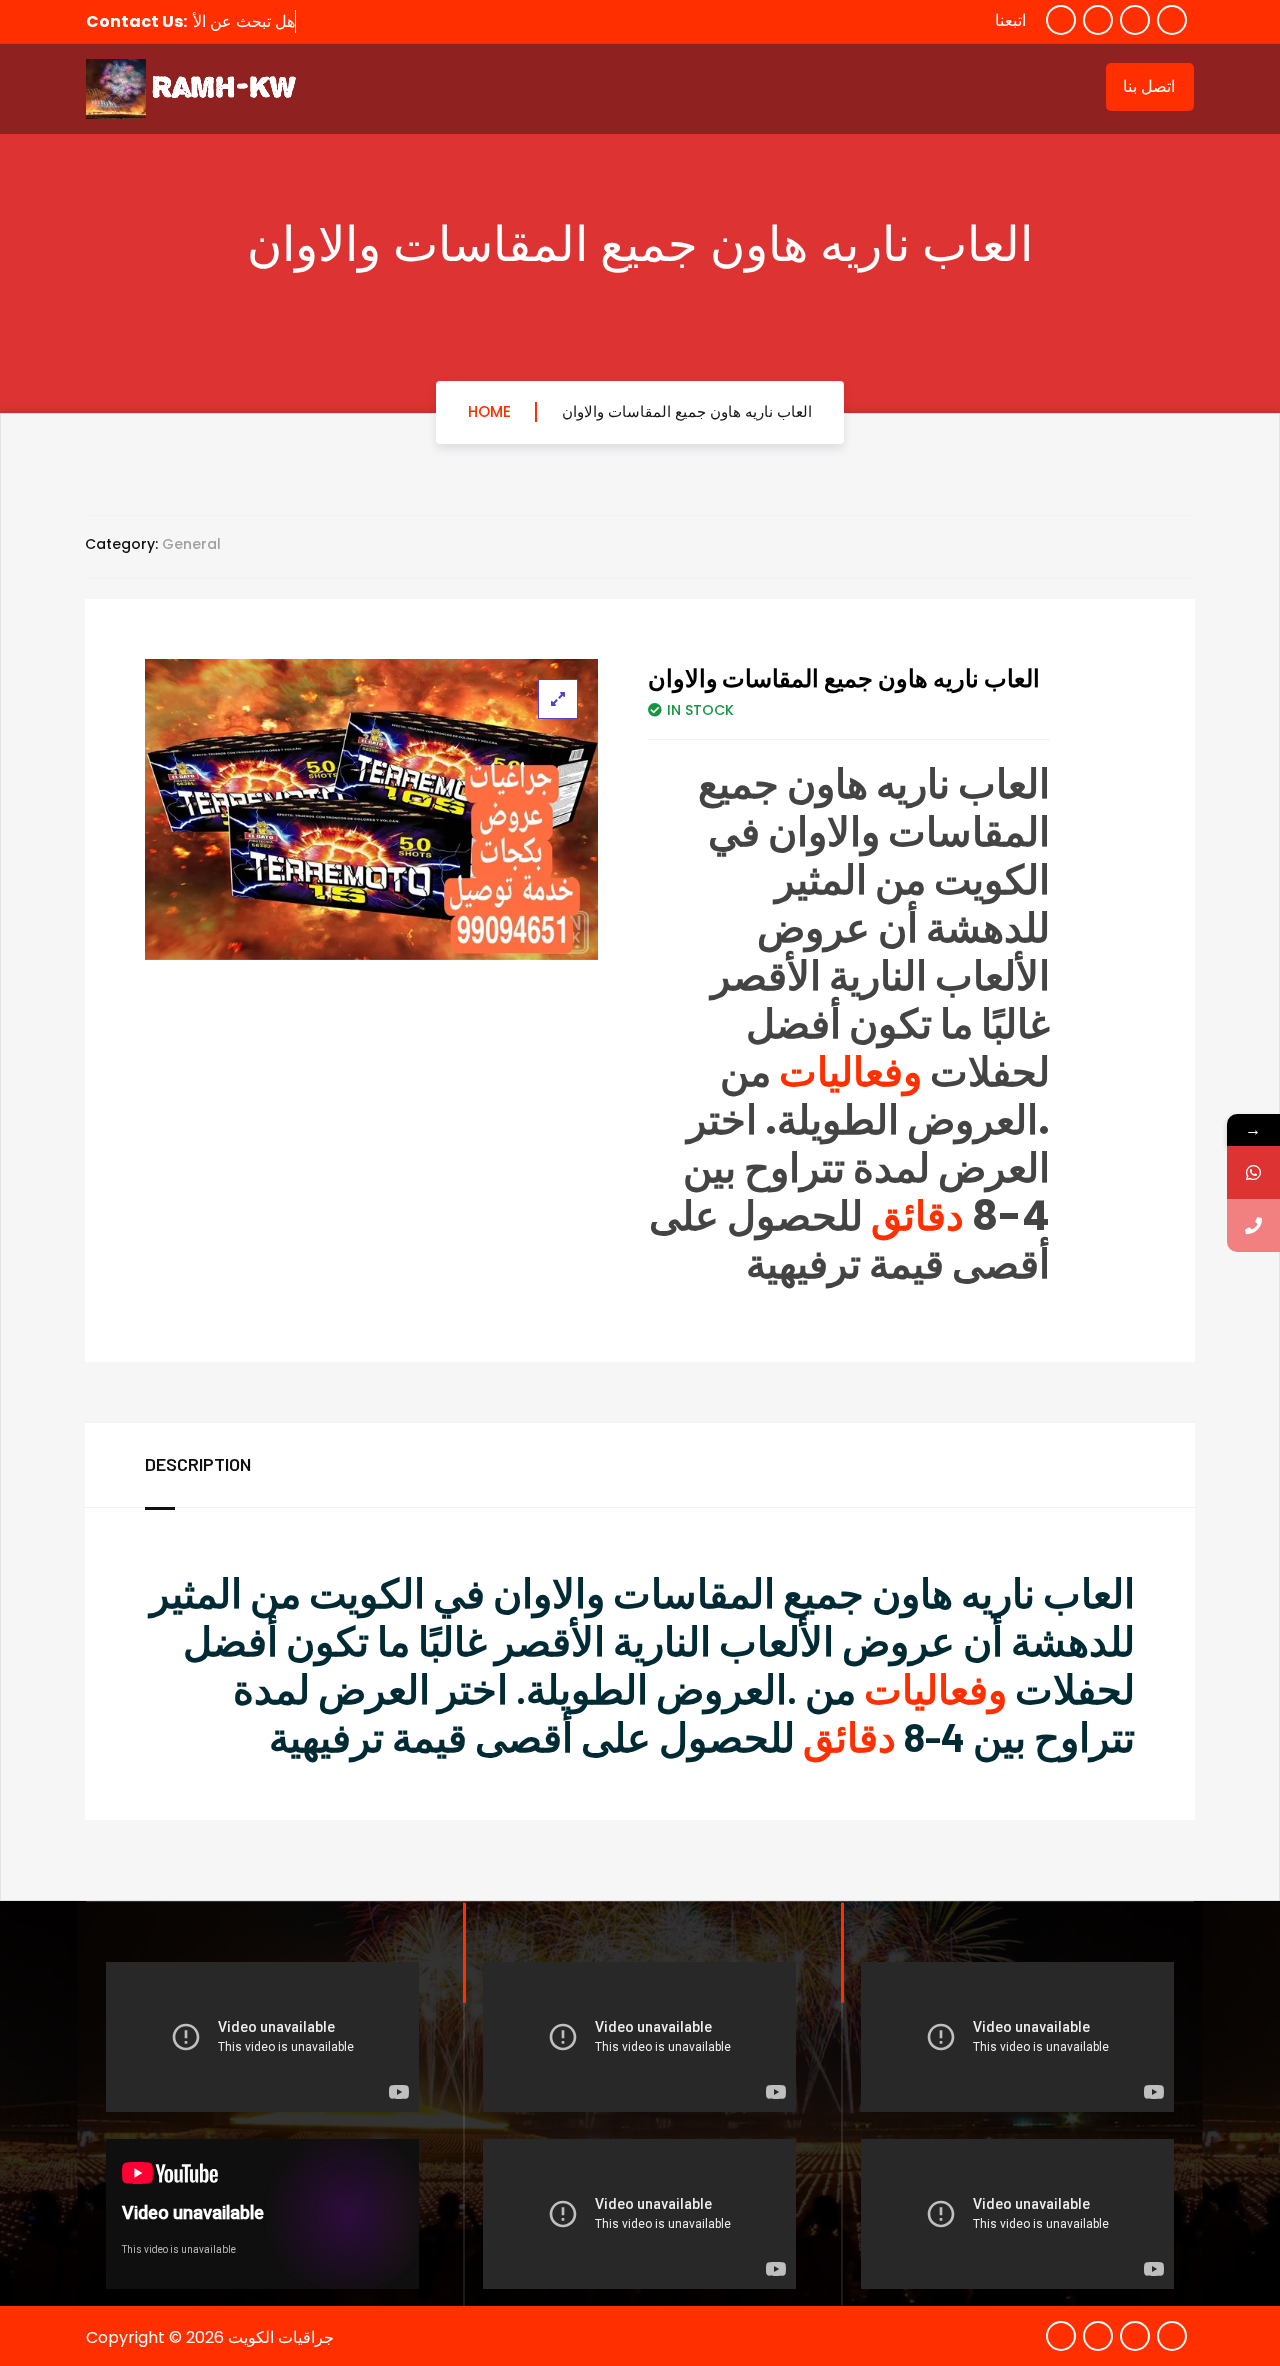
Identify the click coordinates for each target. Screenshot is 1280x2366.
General (191, 544)
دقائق (917, 1216)
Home (489, 411)
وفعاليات (850, 1072)
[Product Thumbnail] (558, 699)
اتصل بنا (1149, 86)
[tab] (218, 1465)
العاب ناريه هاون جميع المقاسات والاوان (687, 411)
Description (198, 1464)
